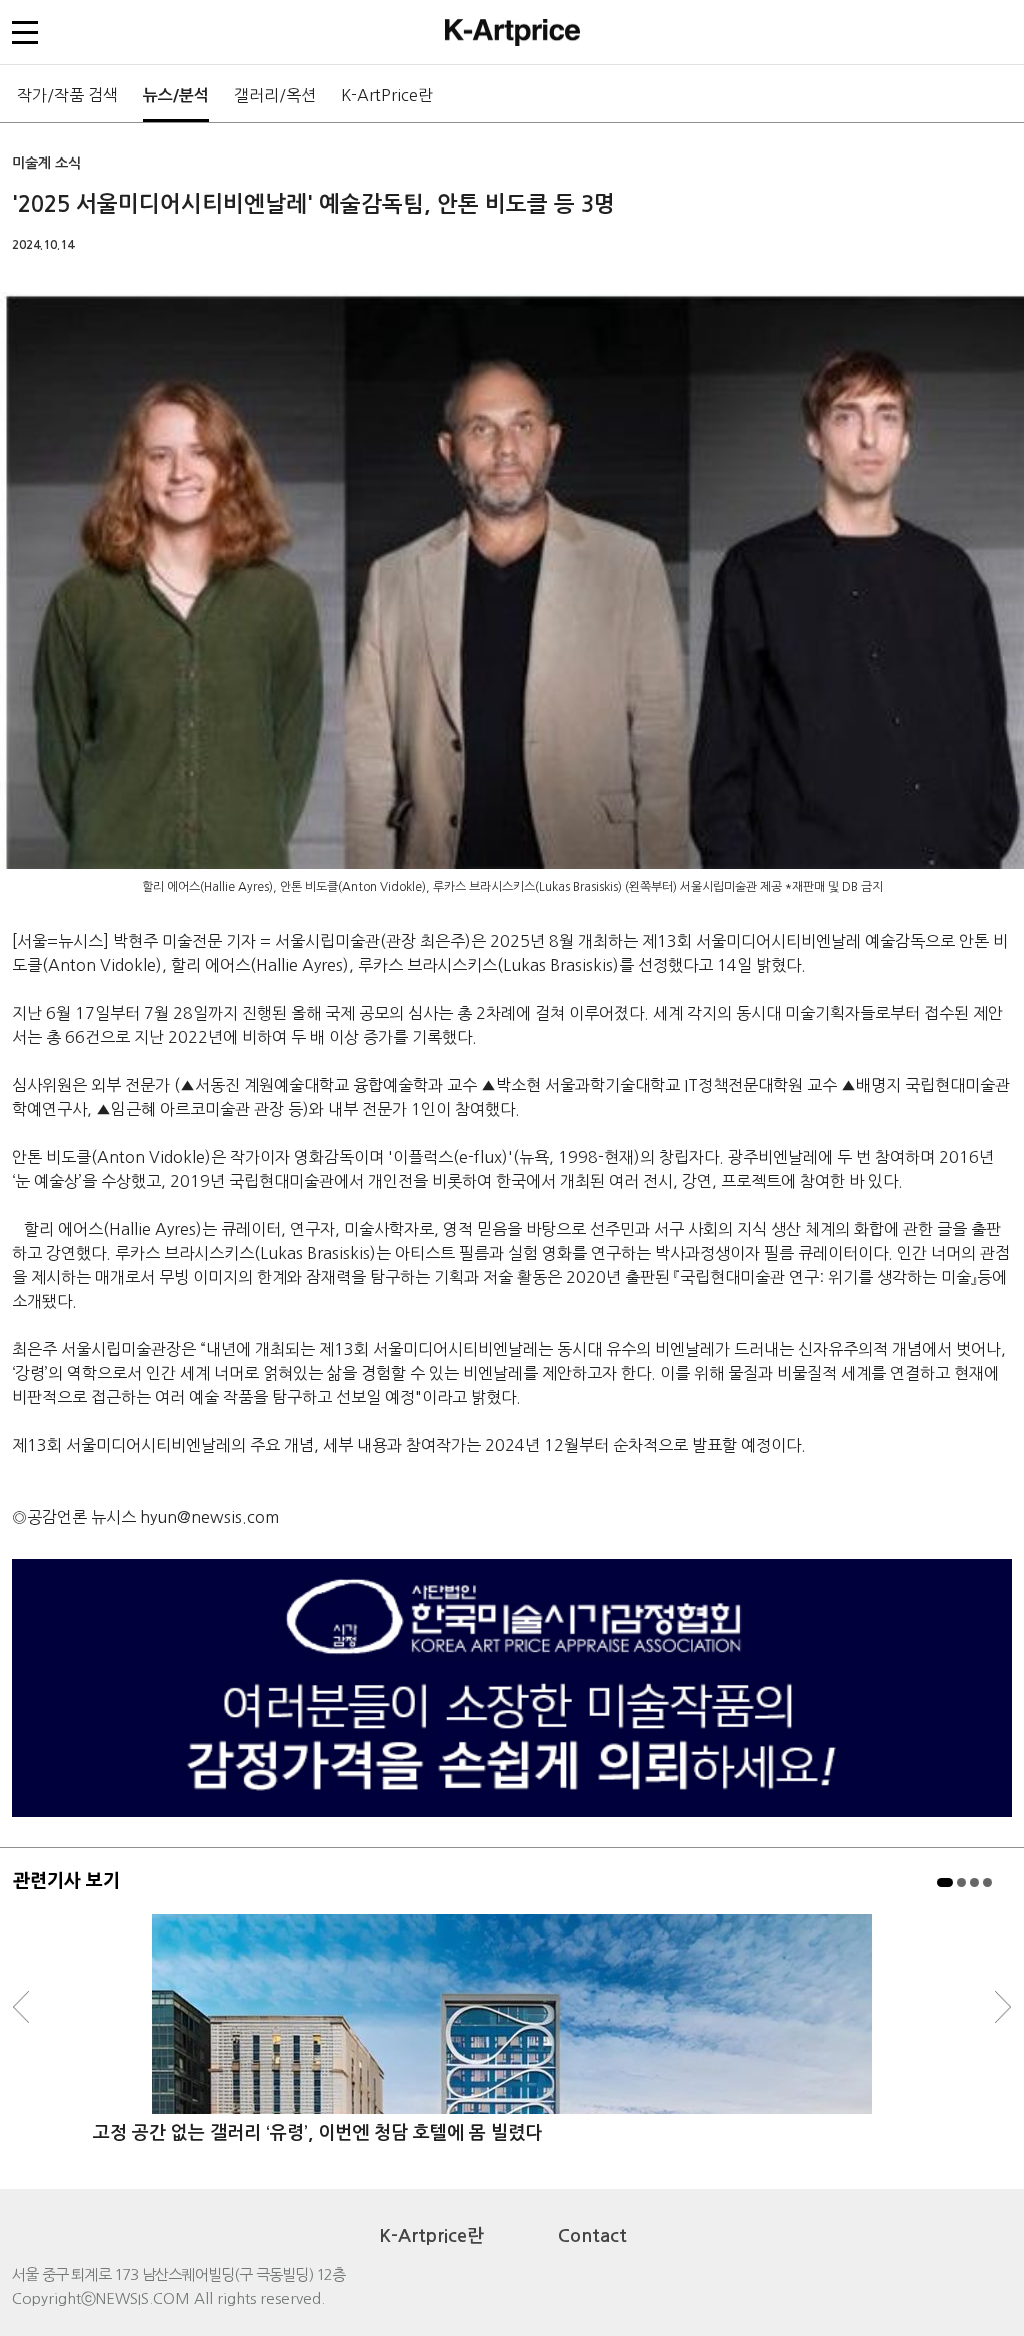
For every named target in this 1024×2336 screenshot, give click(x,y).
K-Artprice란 (432, 2236)
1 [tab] (945, 1882)
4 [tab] (987, 1882)
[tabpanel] (512, 2041)
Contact (592, 2236)
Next (1003, 2007)
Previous (21, 2007)
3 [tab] (974, 1882)
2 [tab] (961, 1882)
